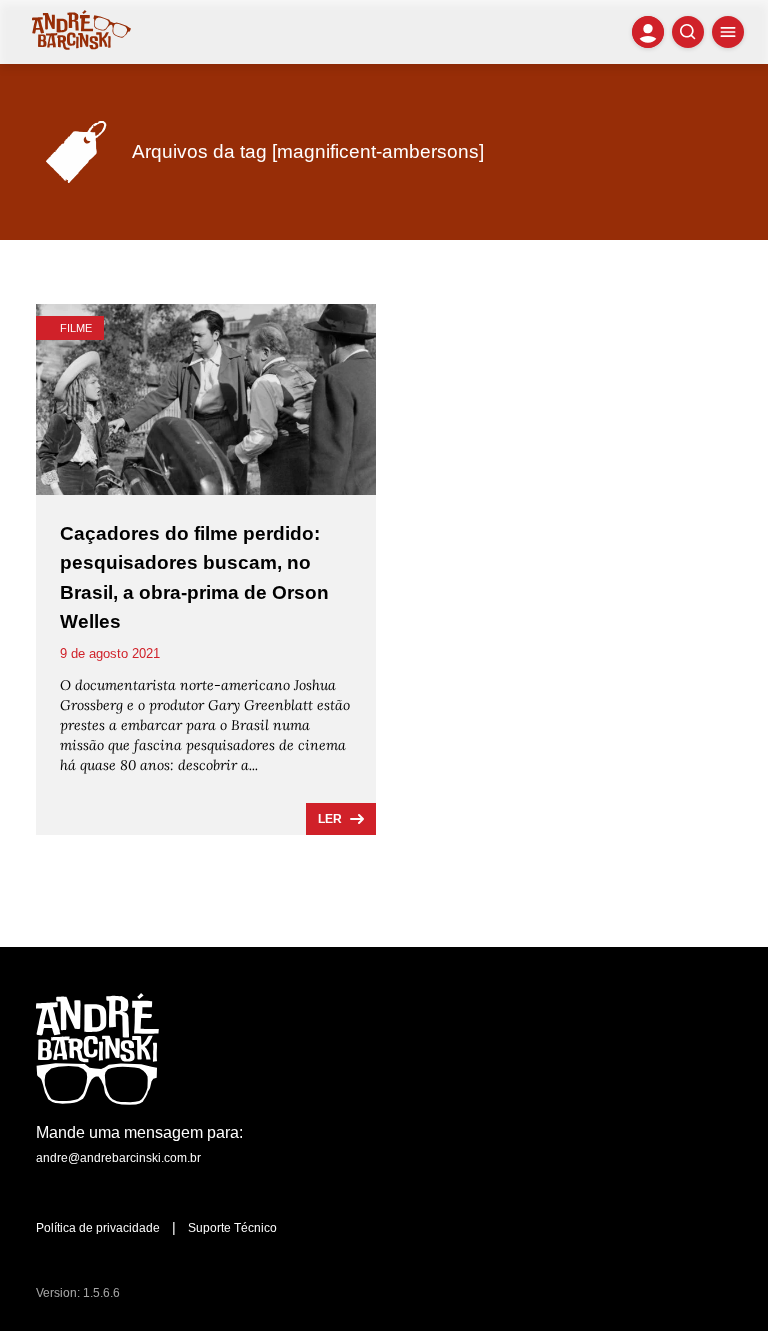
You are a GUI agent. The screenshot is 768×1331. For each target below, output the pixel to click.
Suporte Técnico (232, 1228)
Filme (76, 328)
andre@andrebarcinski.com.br (118, 1158)
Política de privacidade (98, 1228)
